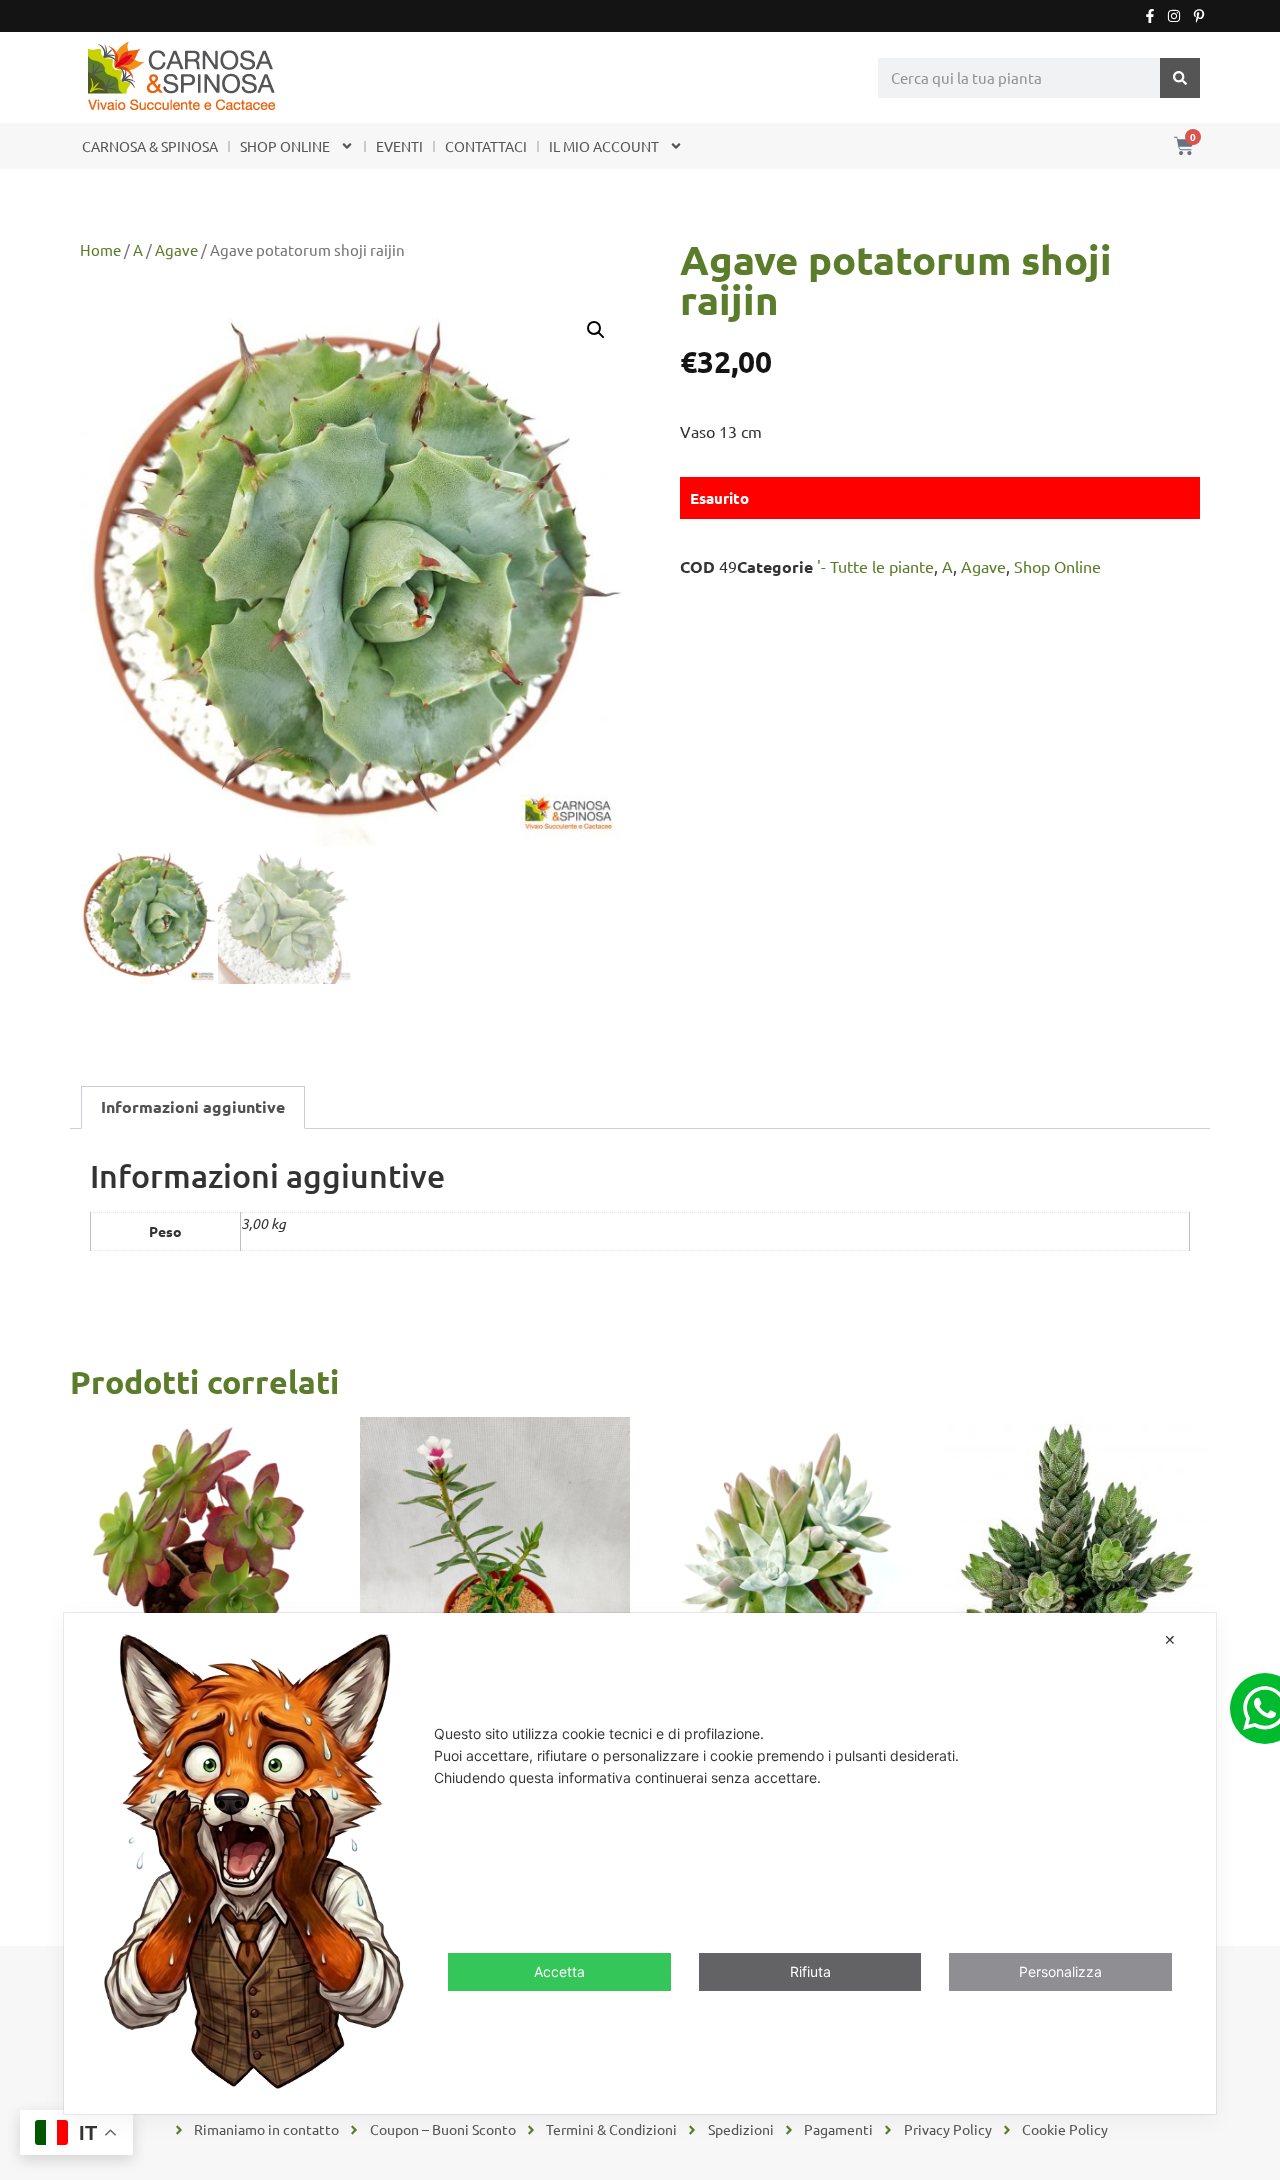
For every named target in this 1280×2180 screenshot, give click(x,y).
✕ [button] (1170, 1639)
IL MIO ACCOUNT (604, 146)
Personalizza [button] (1060, 1971)
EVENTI (399, 146)
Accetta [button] (559, 1971)
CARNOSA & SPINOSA (150, 146)
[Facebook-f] (1150, 16)
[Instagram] (1174, 16)
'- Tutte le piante (875, 566)
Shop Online (1057, 566)
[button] (596, 330)
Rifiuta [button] (810, 1971)
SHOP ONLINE (285, 146)
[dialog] (640, 1863)
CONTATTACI (486, 146)
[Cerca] (1180, 78)
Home (100, 249)
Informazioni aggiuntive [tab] (193, 1106)
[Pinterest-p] (1199, 16)
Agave (176, 249)
